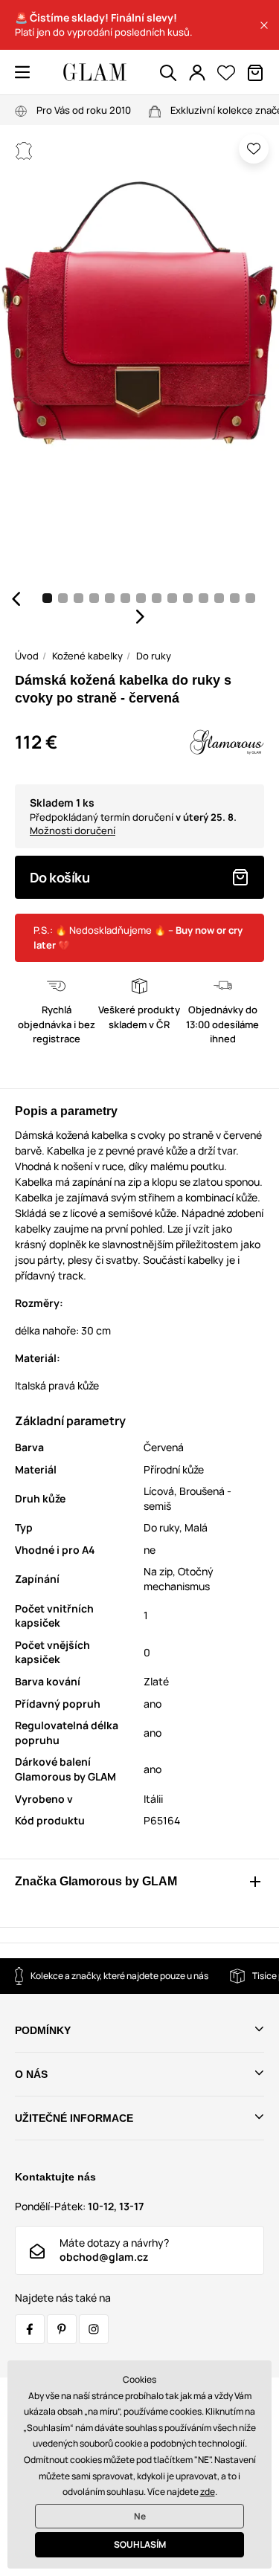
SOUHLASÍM (140, 2544)
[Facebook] (30, 2329)
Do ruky (154, 656)
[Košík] (255, 73)
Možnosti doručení (73, 830)
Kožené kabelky (87, 656)
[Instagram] (94, 2329)
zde (208, 2492)
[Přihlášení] (197, 73)
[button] (264, 25)
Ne (140, 2516)
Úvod (27, 656)
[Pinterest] (62, 2329)
